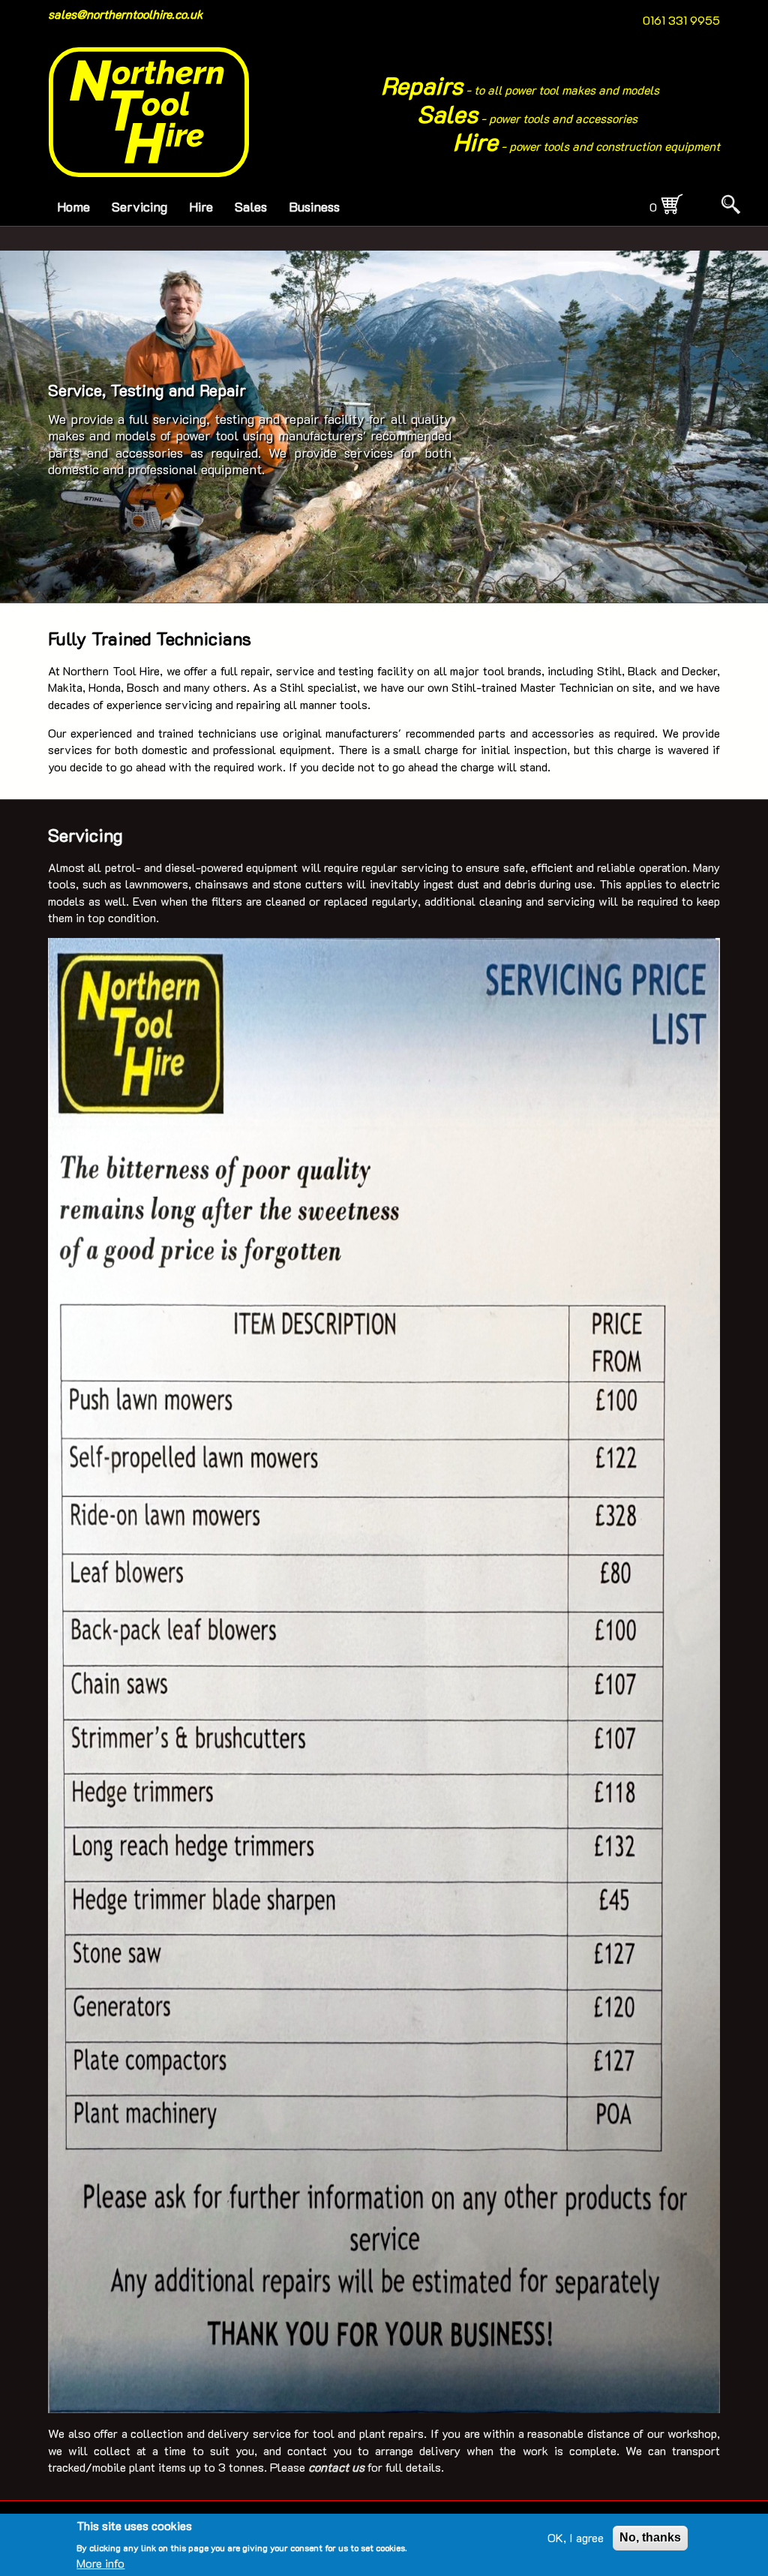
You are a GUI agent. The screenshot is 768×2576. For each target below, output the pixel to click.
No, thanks (650, 2537)
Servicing (139, 206)
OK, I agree (576, 2537)
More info (100, 2563)
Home (73, 206)
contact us (336, 2467)
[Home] (149, 112)
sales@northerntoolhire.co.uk (126, 14)
